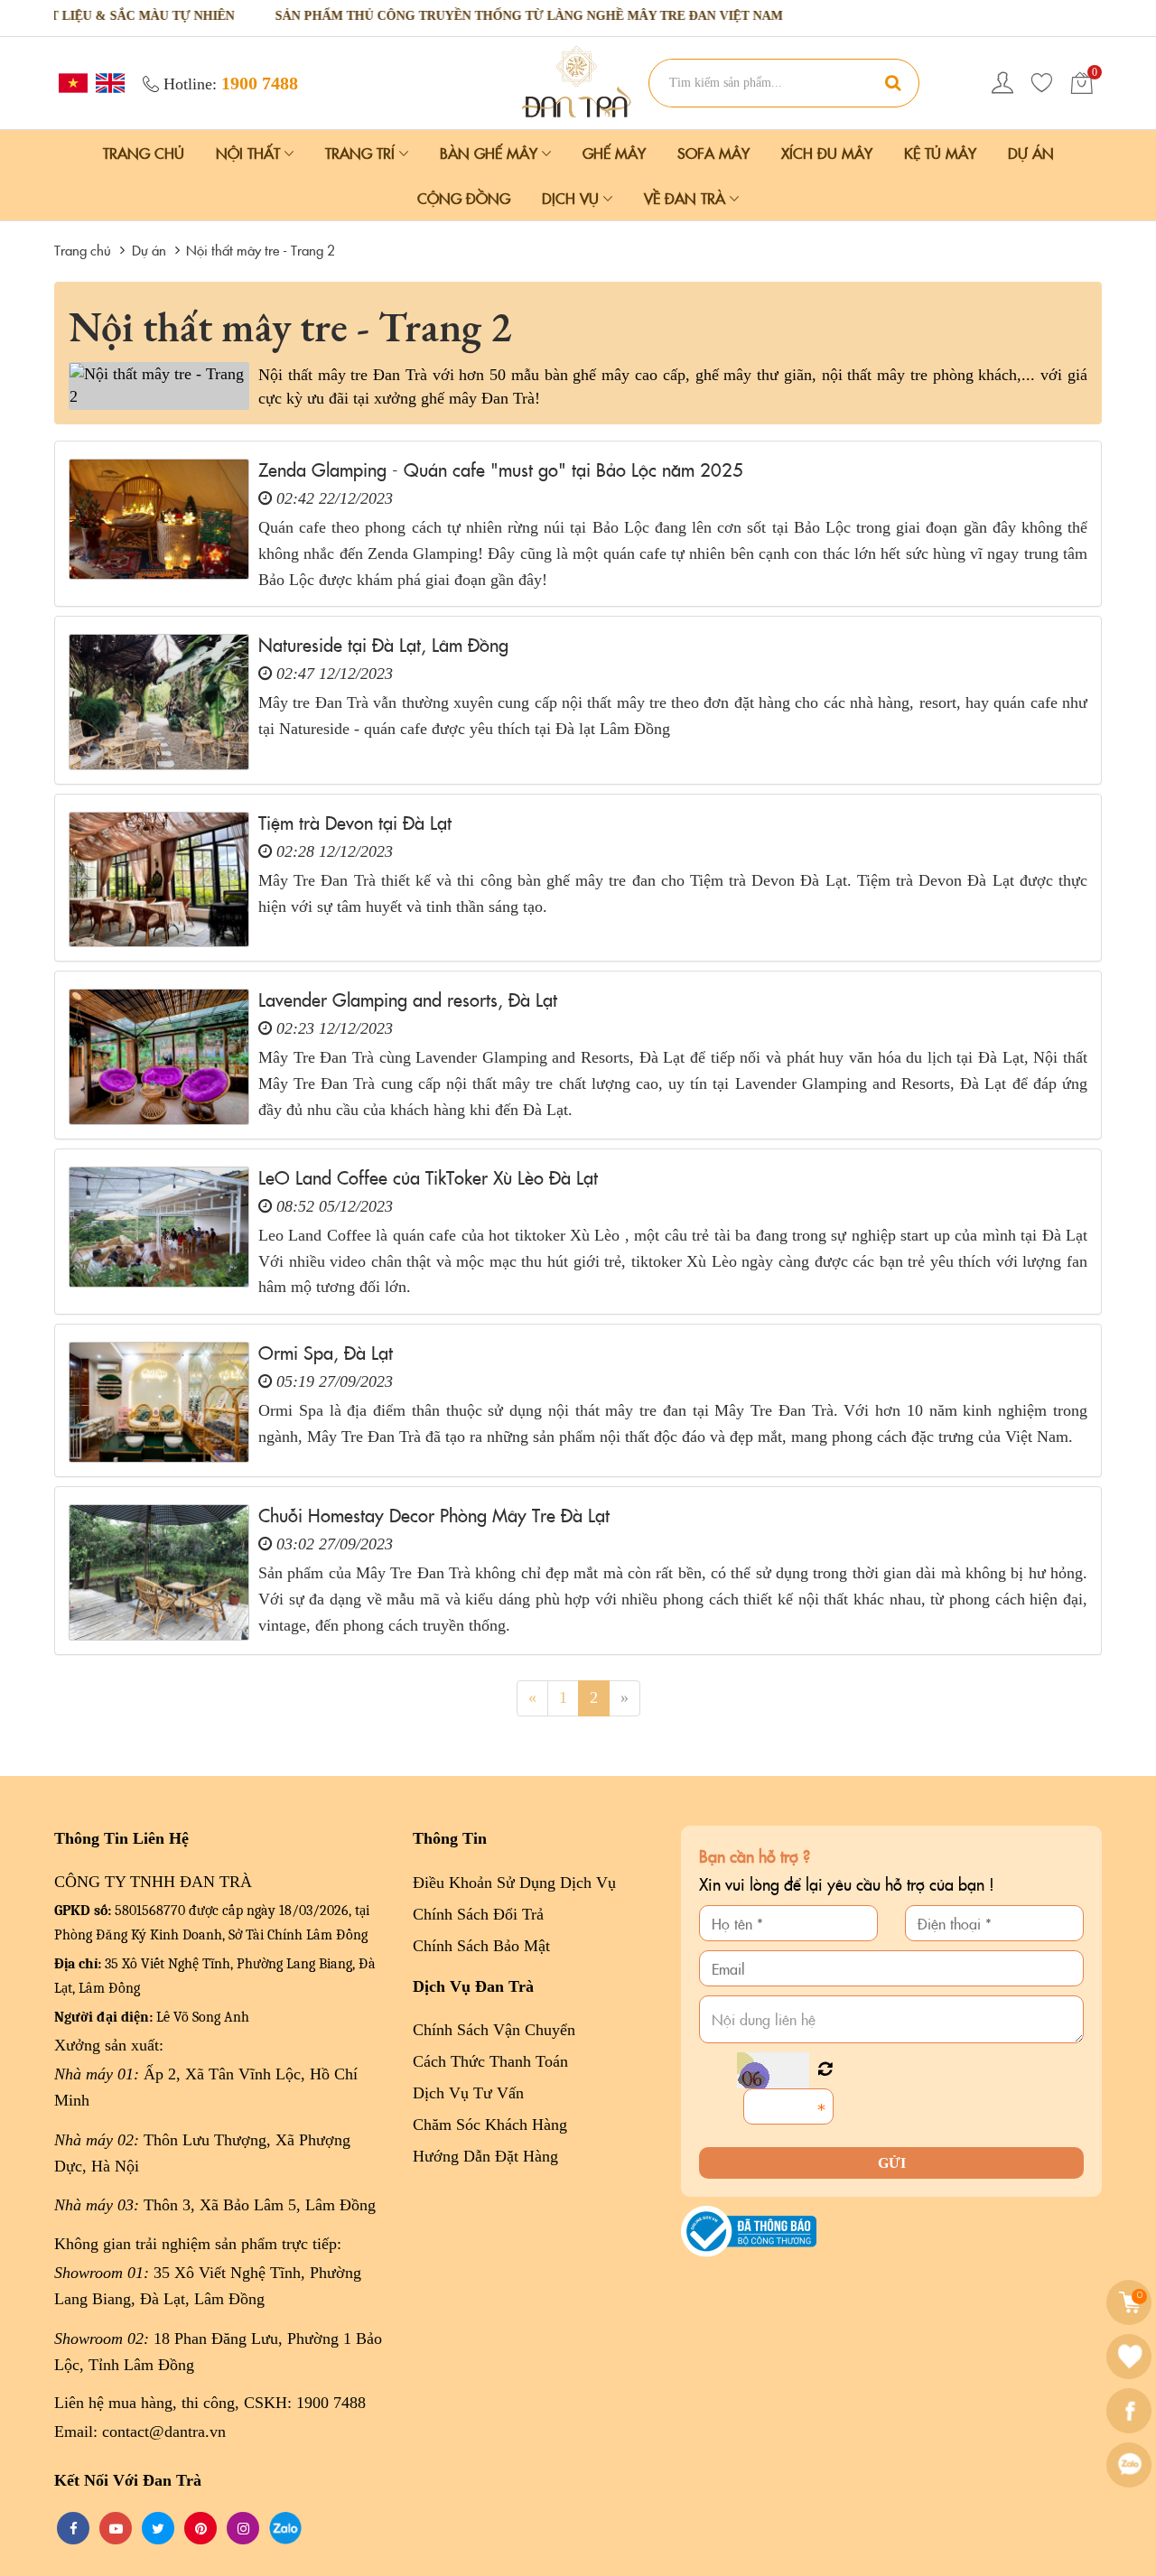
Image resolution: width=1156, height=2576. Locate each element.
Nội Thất (250, 153)
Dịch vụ (573, 198)
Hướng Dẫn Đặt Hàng (485, 2156)
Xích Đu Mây (827, 153)
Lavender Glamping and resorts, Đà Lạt (408, 999)
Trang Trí (362, 153)
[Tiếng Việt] (71, 82)
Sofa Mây (713, 153)
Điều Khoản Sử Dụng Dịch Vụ (514, 1883)
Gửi (892, 2163)
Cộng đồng (464, 198)
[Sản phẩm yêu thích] (1042, 83)
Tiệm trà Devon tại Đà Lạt (355, 822)
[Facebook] (1131, 2411)
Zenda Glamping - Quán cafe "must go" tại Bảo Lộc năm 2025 (501, 469)
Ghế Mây (614, 153)
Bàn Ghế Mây (491, 153)
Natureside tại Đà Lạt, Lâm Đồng (383, 644)
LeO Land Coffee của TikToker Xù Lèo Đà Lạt (428, 1176)
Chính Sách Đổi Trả (478, 1914)
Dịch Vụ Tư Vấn (468, 2093)
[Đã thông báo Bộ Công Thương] (749, 2230)
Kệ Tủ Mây (940, 153)
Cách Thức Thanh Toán (490, 2061)
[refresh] (825, 2069)
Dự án (1031, 153)
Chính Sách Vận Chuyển (494, 2030)
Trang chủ (144, 153)
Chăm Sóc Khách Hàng (490, 2125)
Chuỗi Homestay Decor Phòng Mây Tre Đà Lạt (434, 1514)
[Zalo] (1131, 2465)
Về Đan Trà (687, 198)
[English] (108, 82)
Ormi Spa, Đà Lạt (326, 1352)
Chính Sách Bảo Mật (481, 1946)
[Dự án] (578, 81)
